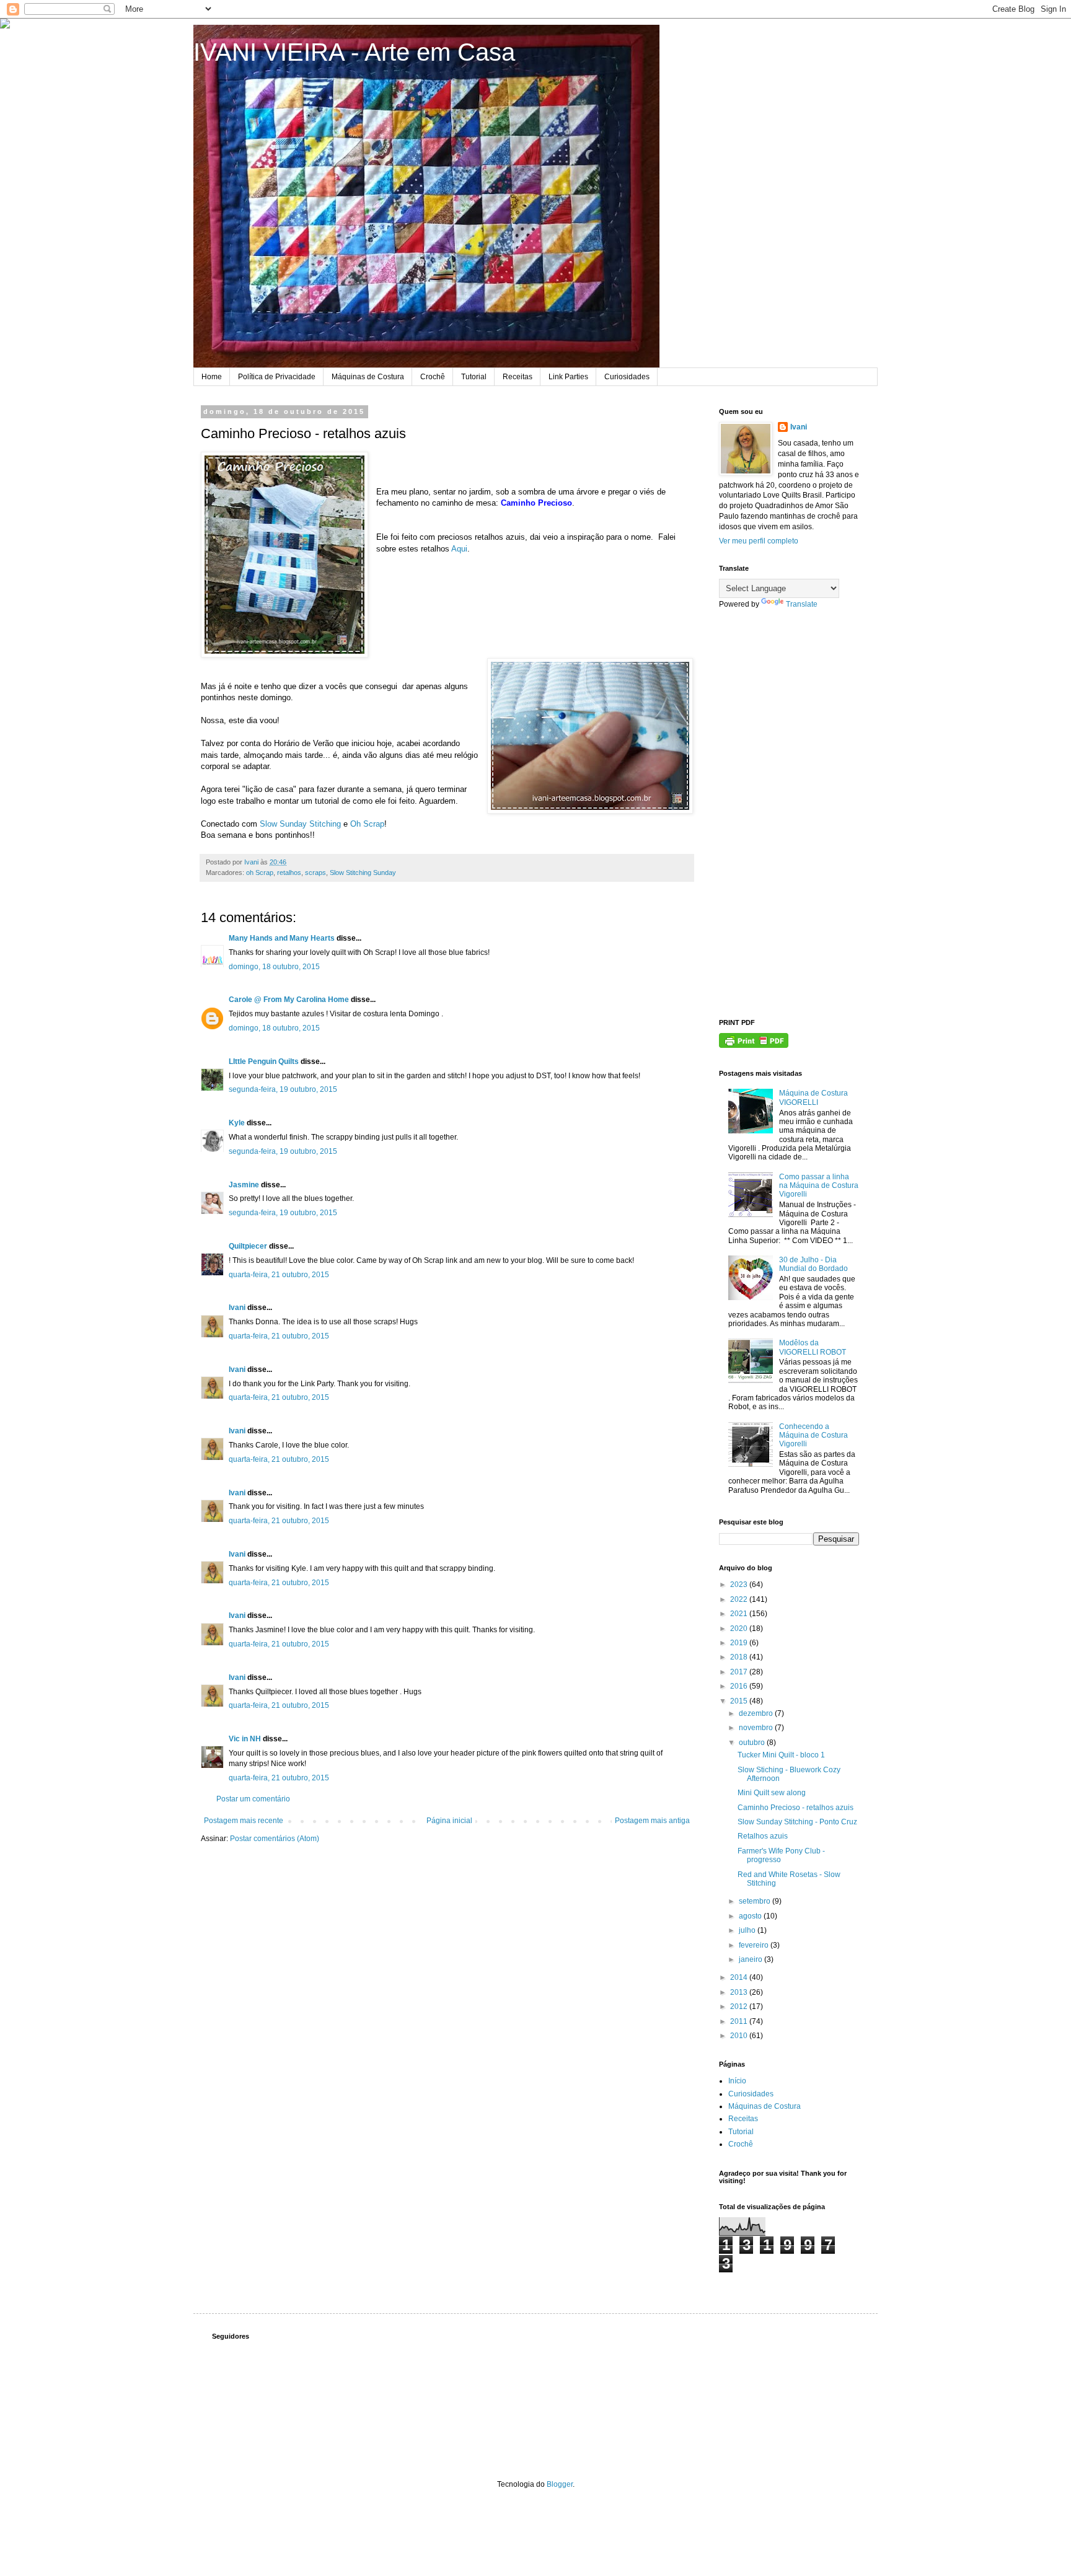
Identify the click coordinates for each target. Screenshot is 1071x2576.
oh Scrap (260, 873)
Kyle (237, 1123)
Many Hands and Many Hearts (282, 938)
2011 (740, 2021)
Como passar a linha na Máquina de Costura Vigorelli (819, 1186)
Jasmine (244, 1185)
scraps (315, 873)
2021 (740, 1614)
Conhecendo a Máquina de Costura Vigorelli (813, 1435)
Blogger (560, 2484)
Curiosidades (627, 377)
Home (212, 377)
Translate (802, 604)
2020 (740, 1629)
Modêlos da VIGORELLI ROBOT (813, 1347)
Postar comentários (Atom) (275, 1839)
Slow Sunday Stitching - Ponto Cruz (797, 1822)
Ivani (237, 1308)
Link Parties (568, 377)
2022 (740, 1599)
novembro (757, 1728)
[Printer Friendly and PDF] (754, 1045)
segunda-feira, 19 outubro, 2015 (283, 1089)
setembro (756, 1901)
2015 (740, 1701)
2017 (740, 1672)
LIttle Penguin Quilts (264, 1062)
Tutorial (474, 377)
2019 (740, 1643)
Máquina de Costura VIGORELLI (813, 1097)
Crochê (433, 377)
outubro (753, 1743)
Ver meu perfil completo (759, 541)
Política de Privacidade (277, 377)
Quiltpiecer (248, 1246)
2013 (740, 1992)
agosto (751, 1916)
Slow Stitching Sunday (363, 873)
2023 (740, 1585)
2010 (740, 2036)
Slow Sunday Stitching (300, 824)
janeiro (751, 1959)
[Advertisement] (789, 814)
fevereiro (755, 1945)
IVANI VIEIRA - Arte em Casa (354, 52)
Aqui (459, 549)
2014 (740, 1977)
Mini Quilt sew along (772, 1793)
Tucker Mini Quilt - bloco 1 (781, 1755)
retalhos (289, 873)
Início (737, 2081)
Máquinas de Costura (368, 377)
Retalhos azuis (763, 1836)
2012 (740, 2007)
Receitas (518, 377)
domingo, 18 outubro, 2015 (274, 967)
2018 (740, 1657)
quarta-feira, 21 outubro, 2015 (279, 1275)
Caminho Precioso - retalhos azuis (796, 1808)
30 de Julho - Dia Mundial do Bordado (813, 1264)
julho (748, 1930)
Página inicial (449, 1821)
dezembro (757, 1713)
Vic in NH (245, 1739)
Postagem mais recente (244, 1821)
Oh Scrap (367, 824)
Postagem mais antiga (652, 1821)
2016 (740, 1686)
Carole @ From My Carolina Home (289, 1000)
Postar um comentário (253, 1799)
